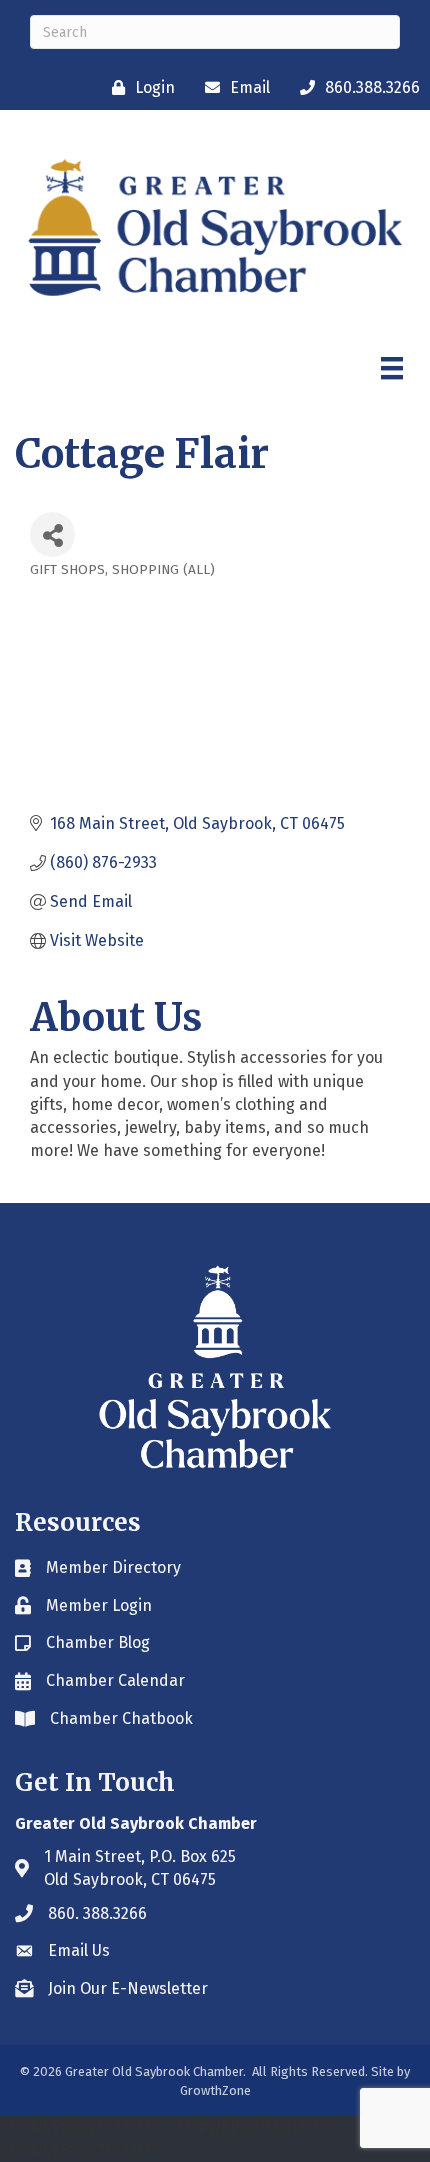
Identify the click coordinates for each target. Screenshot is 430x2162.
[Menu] (392, 368)
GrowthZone (215, 2090)
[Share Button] (52, 534)
